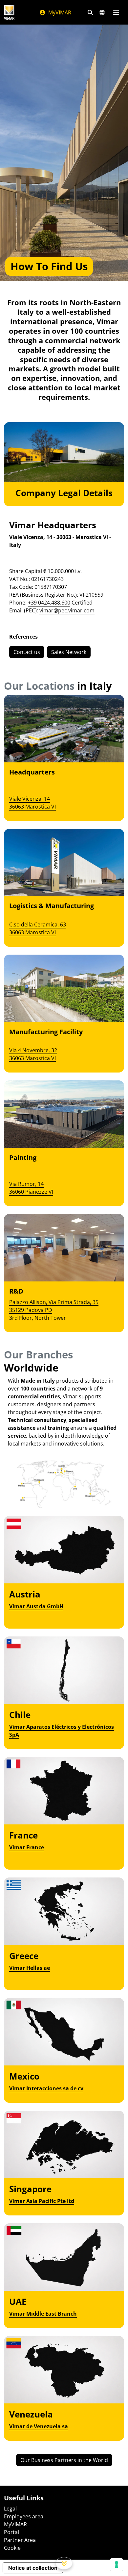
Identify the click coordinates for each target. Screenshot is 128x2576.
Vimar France (27, 1847)
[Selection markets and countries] (102, 12)
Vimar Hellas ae (30, 1968)
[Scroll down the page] (64, 2563)
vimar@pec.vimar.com (67, 610)
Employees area (24, 2516)
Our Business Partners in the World (64, 2460)
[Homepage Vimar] (9, 12)
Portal (11, 2532)
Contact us (27, 652)
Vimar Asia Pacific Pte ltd (42, 2201)
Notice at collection (33, 2568)
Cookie (12, 2548)
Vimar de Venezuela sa (39, 2426)
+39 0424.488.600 (49, 603)
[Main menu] (116, 12)
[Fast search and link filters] (90, 12)
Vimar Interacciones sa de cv (46, 2088)
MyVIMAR (59, 12)
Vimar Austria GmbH (36, 1606)
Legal (10, 2509)
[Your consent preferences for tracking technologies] (117, 2565)
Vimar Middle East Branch (43, 2314)
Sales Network (69, 652)
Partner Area (20, 2540)
